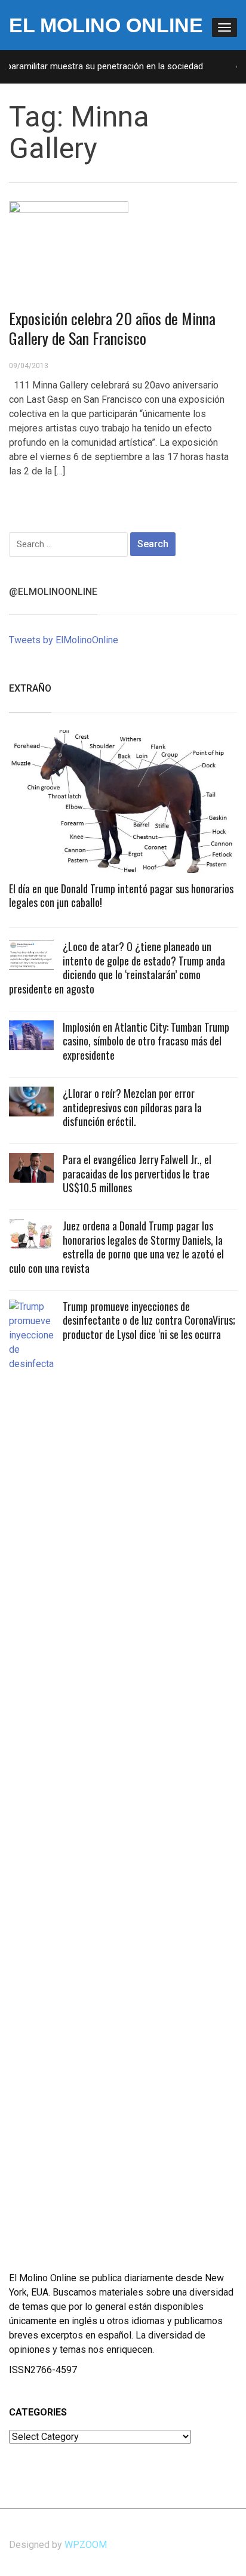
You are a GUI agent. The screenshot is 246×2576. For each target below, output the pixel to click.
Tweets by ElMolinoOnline (64, 640)
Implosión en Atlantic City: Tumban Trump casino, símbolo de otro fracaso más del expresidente (146, 1041)
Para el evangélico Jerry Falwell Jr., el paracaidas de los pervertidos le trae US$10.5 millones (137, 1173)
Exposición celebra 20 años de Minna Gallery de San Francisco (112, 328)
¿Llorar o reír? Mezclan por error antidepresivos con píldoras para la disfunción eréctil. (132, 1107)
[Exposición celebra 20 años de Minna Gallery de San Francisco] (69, 245)
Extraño (30, 688)
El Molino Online (106, 25)
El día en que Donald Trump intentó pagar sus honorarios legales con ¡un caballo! (121, 895)
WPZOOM (86, 2545)
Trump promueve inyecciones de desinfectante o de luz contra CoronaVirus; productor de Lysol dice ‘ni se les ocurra (149, 1320)
